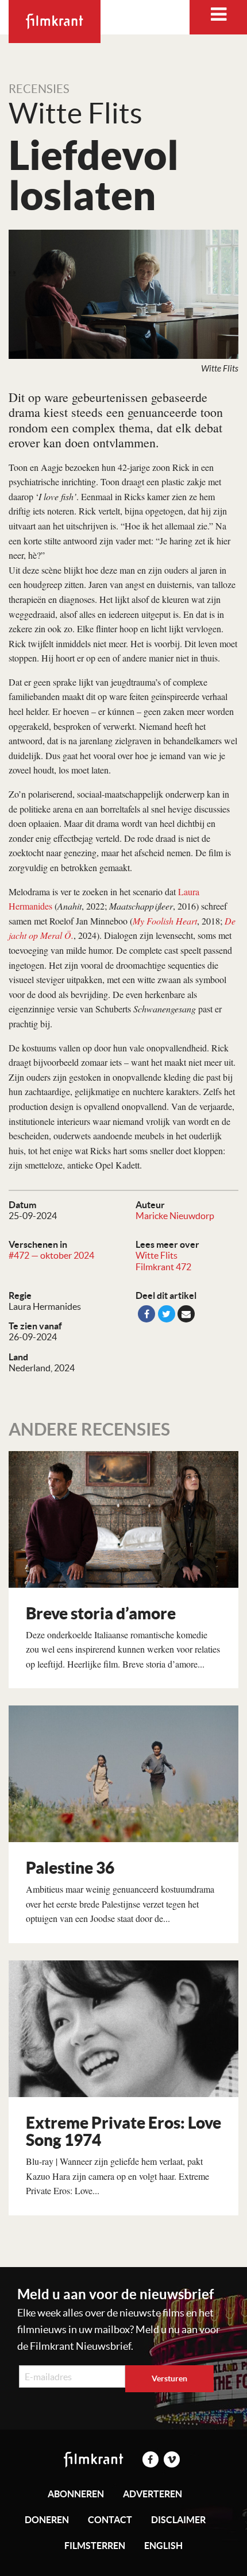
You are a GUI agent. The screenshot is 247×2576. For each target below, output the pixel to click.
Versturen (169, 2378)
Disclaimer (178, 2520)
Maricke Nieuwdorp (175, 1216)
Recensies (39, 89)
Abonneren (76, 2494)
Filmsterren (95, 2546)
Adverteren (153, 2494)
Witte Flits (157, 1255)
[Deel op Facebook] (146, 1314)
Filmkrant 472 (163, 1267)
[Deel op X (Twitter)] (167, 1314)
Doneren (47, 2520)
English (163, 2546)
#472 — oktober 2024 (51, 1255)
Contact (110, 2520)
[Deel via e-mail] (186, 1314)
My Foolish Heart (165, 921)
